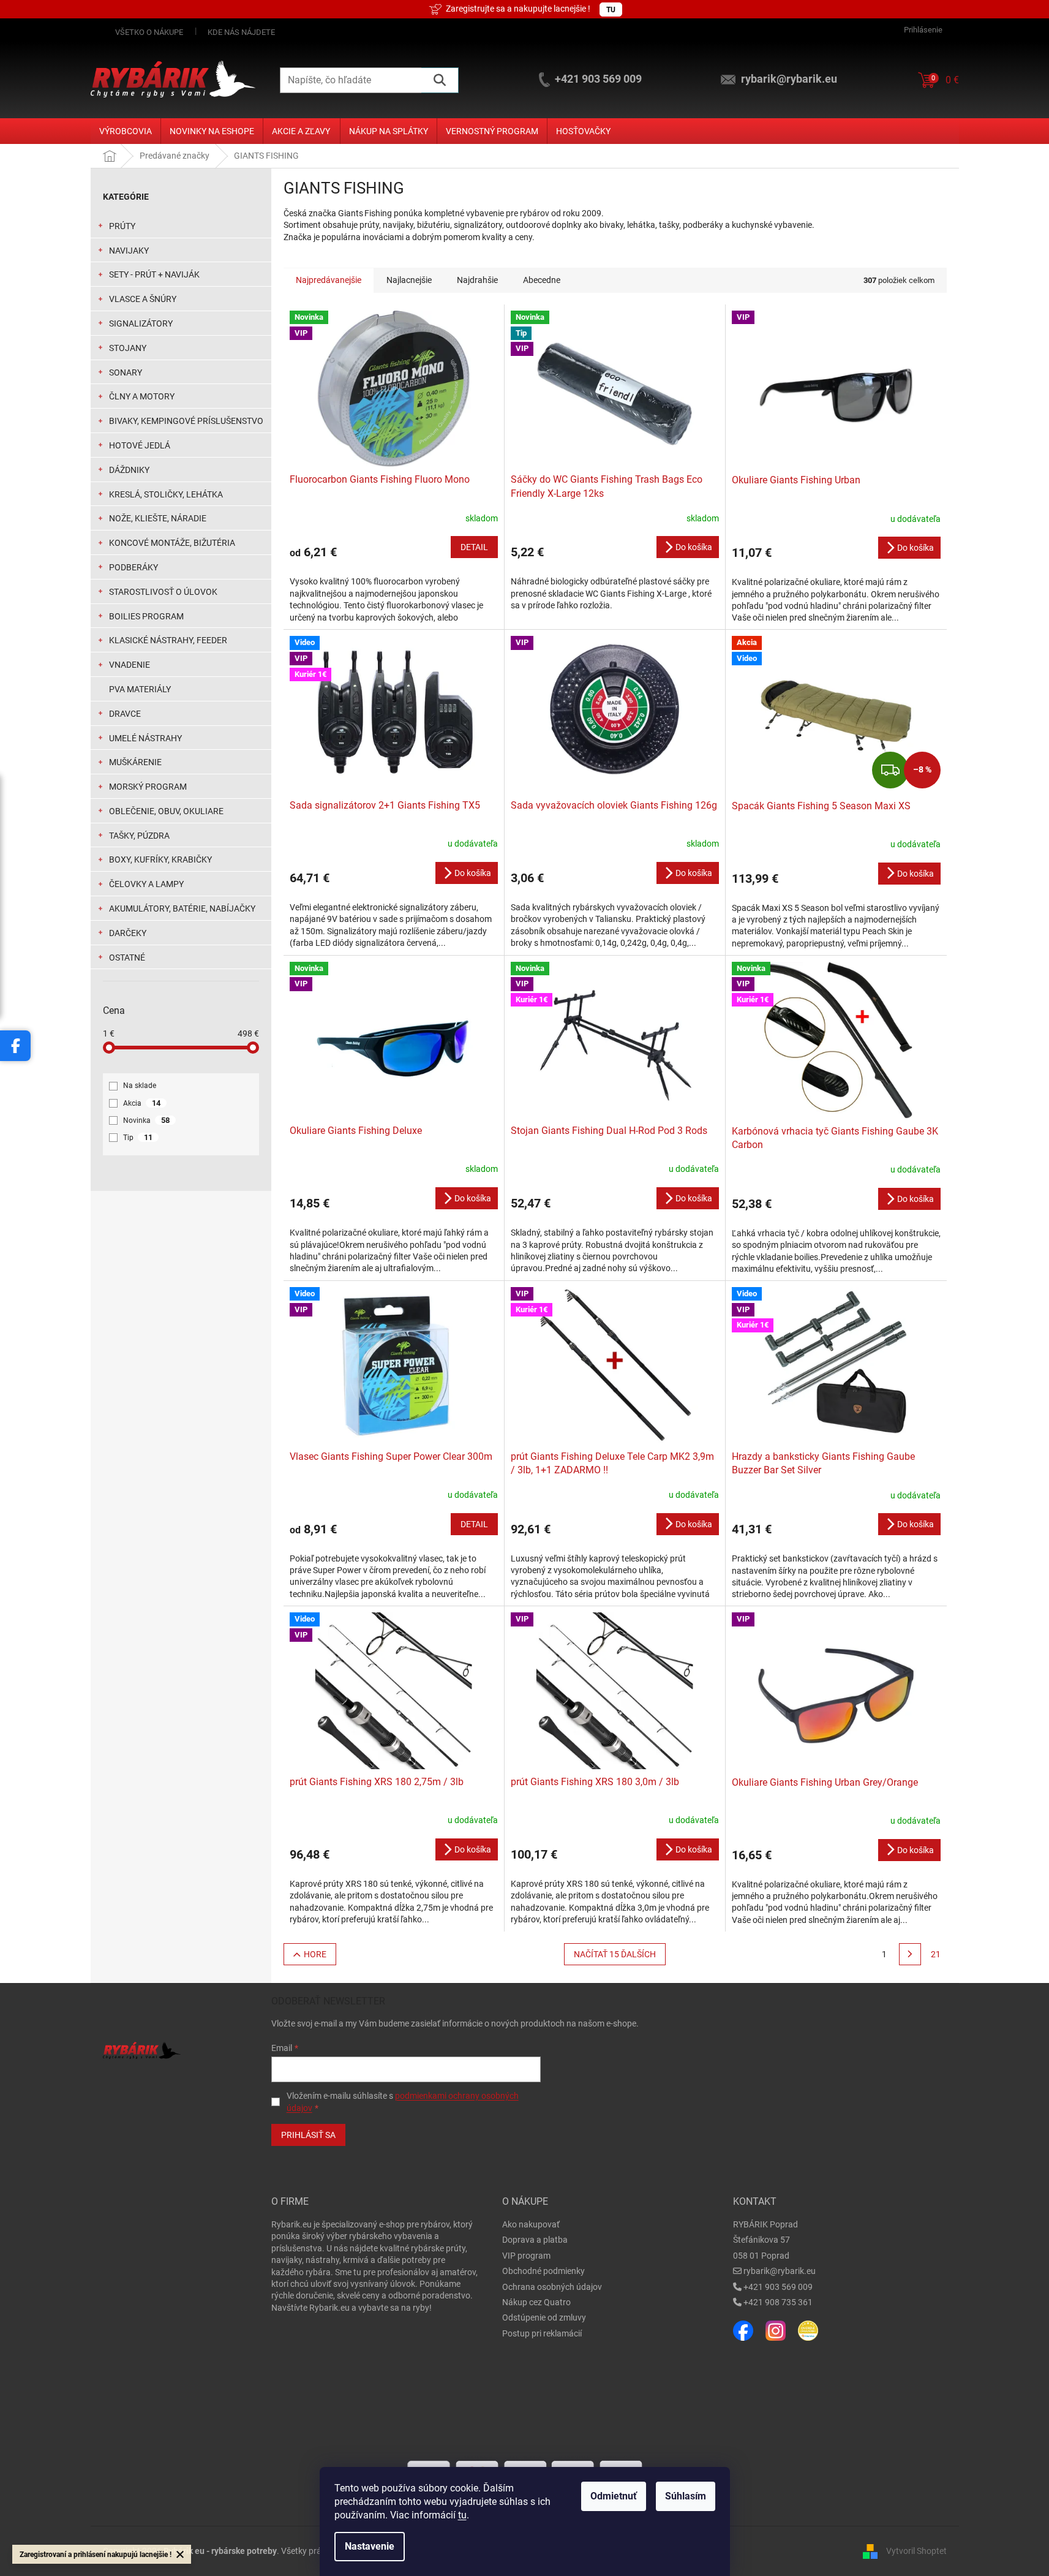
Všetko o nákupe (149, 32)
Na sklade (140, 1086)
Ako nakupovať (531, 2224)
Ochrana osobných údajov (552, 2287)
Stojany (128, 348)
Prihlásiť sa (308, 2135)
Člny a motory (142, 396)
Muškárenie (135, 762)
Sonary (126, 372)
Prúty (122, 226)
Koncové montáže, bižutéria (172, 543)
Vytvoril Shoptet (916, 2550)
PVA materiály (140, 689)
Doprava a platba (535, 2240)
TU (611, 10)
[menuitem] (126, 131)
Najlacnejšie (409, 280)
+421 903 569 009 (778, 2287)
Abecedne (542, 280)
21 (936, 1954)
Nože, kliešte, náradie (158, 518)
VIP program (526, 2256)
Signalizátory (141, 323)
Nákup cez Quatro (536, 2302)
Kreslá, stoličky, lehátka (166, 494)
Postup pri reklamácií (542, 2333)
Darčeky (128, 933)
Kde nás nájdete (241, 32)
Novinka (146, 1120)
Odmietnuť (614, 2496)
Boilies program (146, 616)
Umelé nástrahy (145, 738)
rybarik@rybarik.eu (780, 2271)
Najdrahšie (477, 280)
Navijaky (129, 251)
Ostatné (127, 958)
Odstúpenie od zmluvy (544, 2317)
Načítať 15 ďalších (615, 1954)
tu (462, 2515)
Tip (138, 1137)
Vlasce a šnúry (143, 299)
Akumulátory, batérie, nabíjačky (182, 908)
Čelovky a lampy (146, 884)
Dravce (125, 714)
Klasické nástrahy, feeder (168, 640)
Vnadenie (130, 665)
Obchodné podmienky (543, 2271)
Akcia (142, 1103)
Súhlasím (686, 2496)
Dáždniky (129, 470)
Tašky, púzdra (139, 836)
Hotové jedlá (140, 445)
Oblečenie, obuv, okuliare (166, 811)
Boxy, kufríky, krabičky (160, 859)
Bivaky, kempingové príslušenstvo (186, 421)
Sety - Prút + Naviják (154, 274)
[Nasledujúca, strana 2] (910, 1954)
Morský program (148, 787)
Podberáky (133, 567)
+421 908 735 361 (778, 2302)
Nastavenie (370, 2546)
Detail (474, 547)
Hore (315, 1954)
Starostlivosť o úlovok (163, 592)
